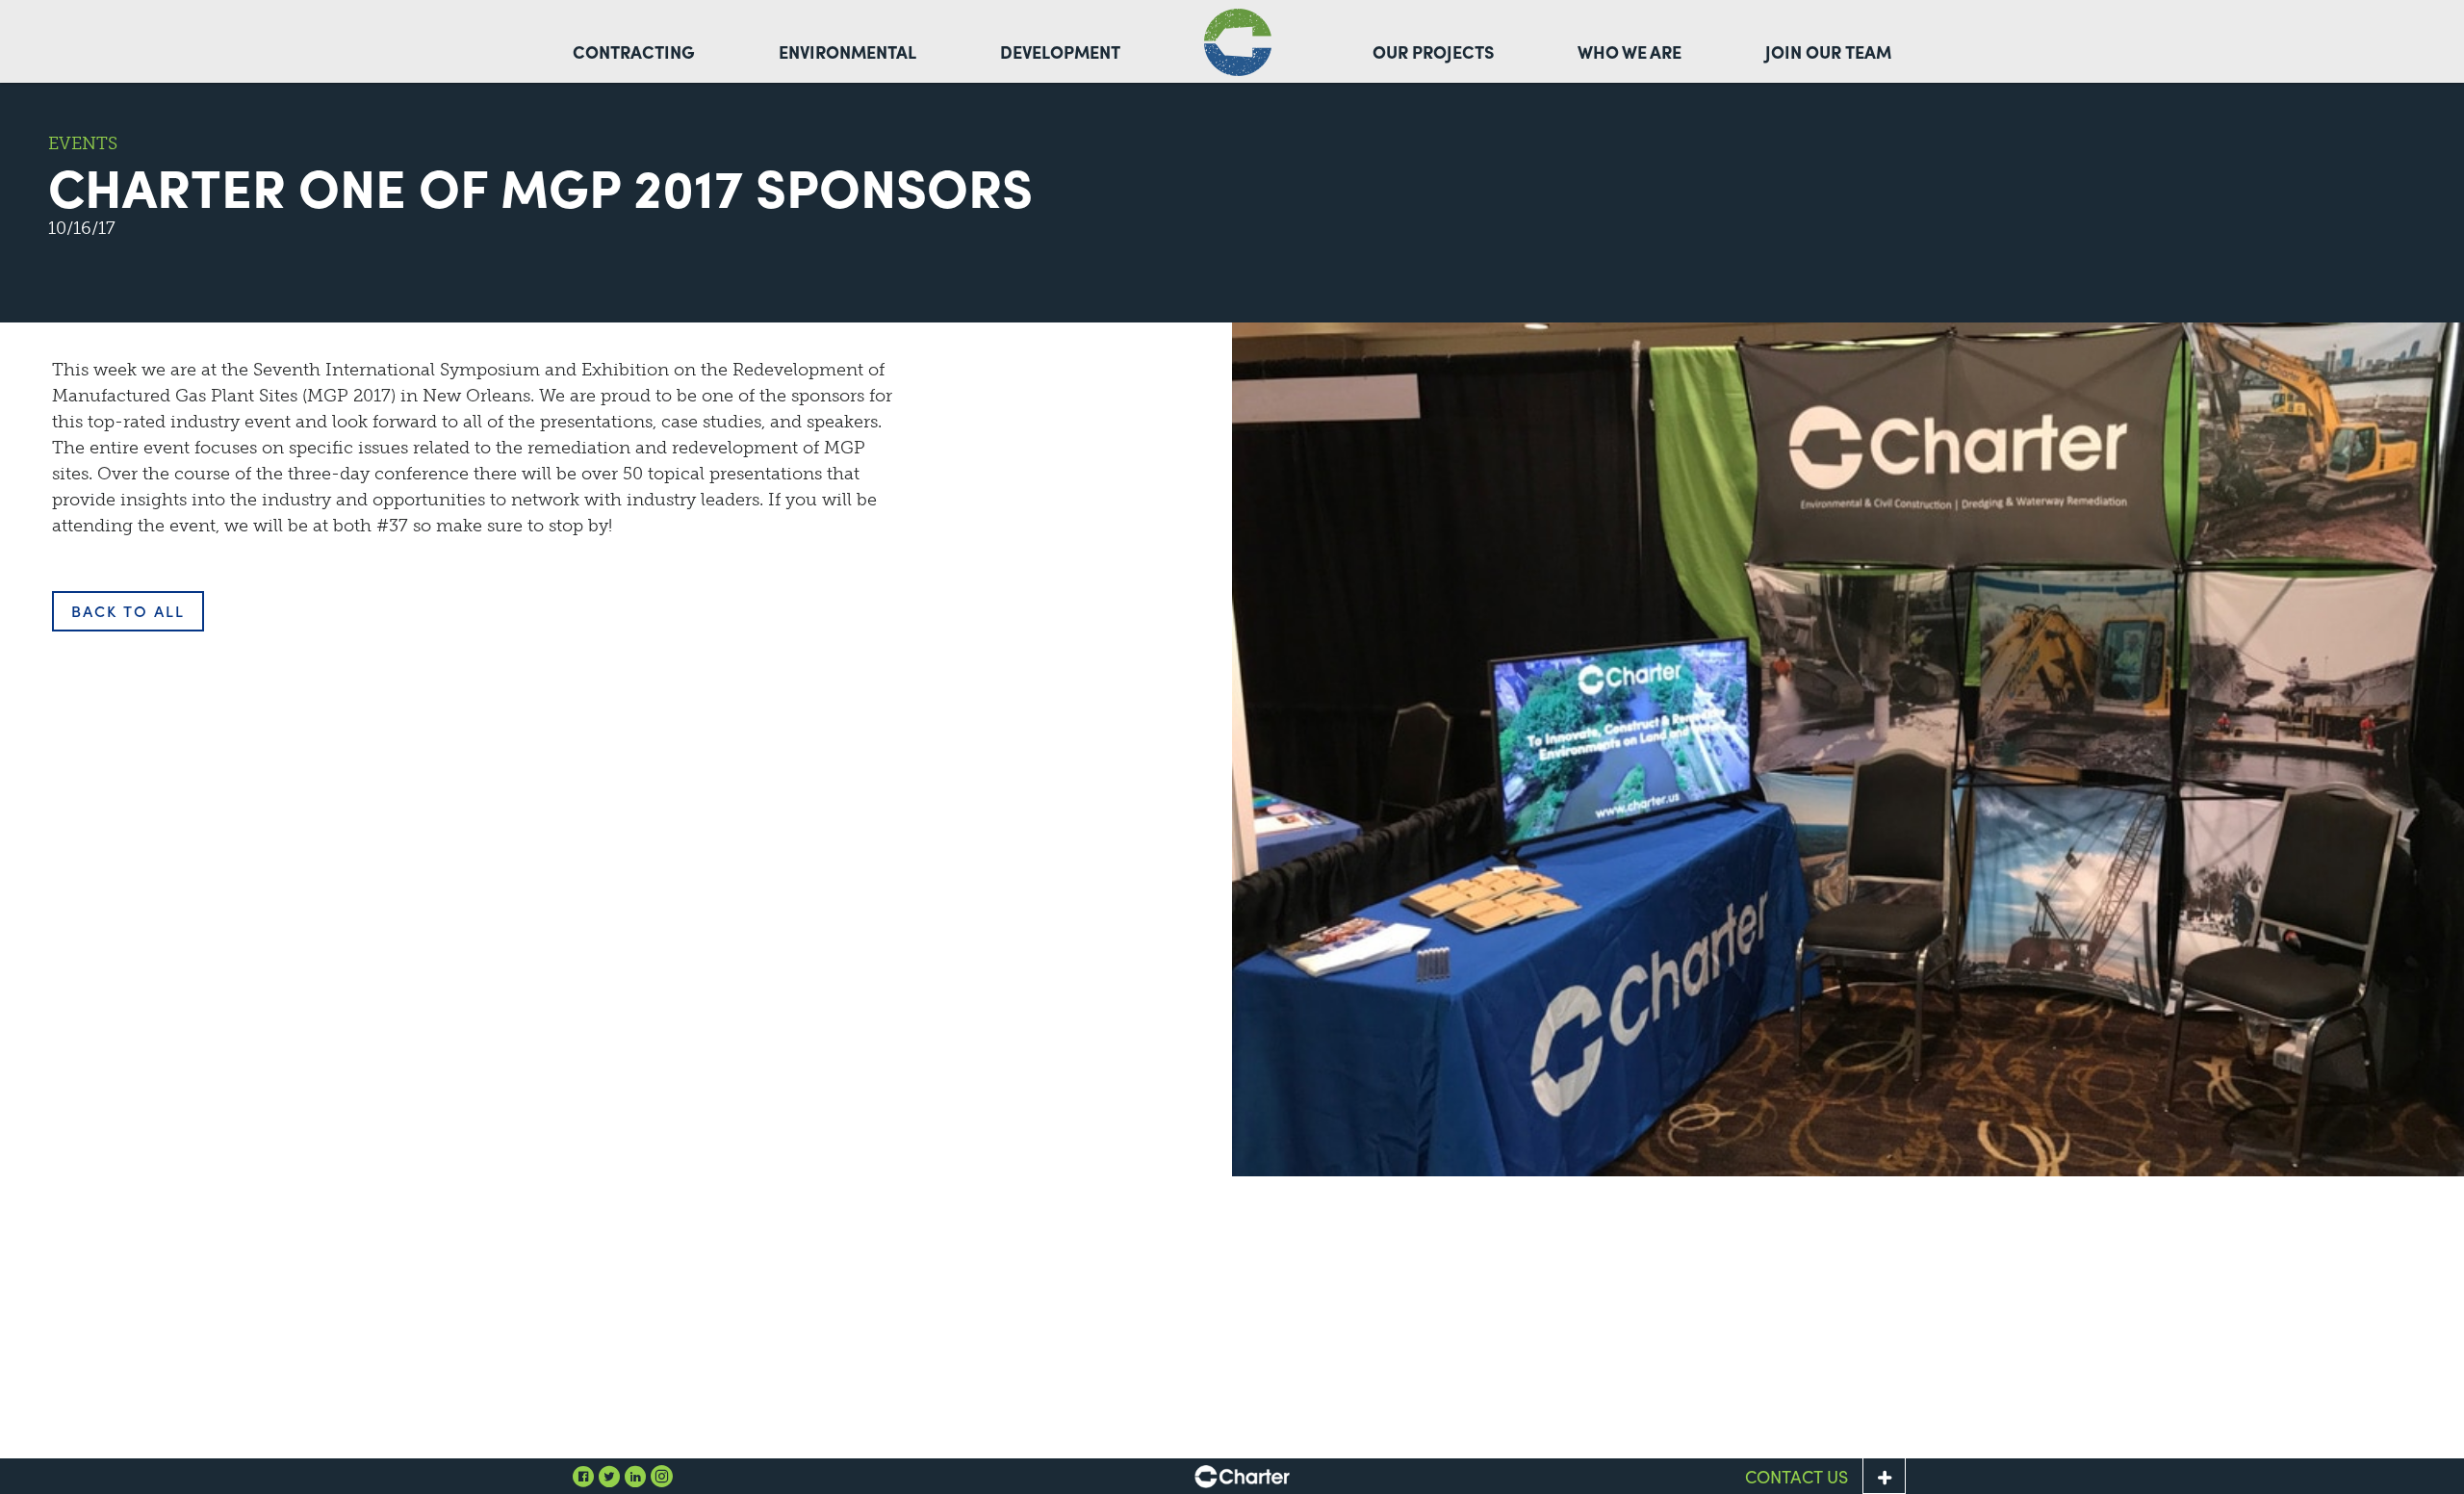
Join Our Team (1828, 52)
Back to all (128, 611)
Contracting (634, 52)
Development (1060, 52)
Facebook (583, 1476)
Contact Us (1797, 1476)
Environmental (847, 52)
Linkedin (635, 1476)
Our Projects (1433, 52)
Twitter (609, 1476)
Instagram (661, 1476)
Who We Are (1630, 52)
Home (1238, 42)
